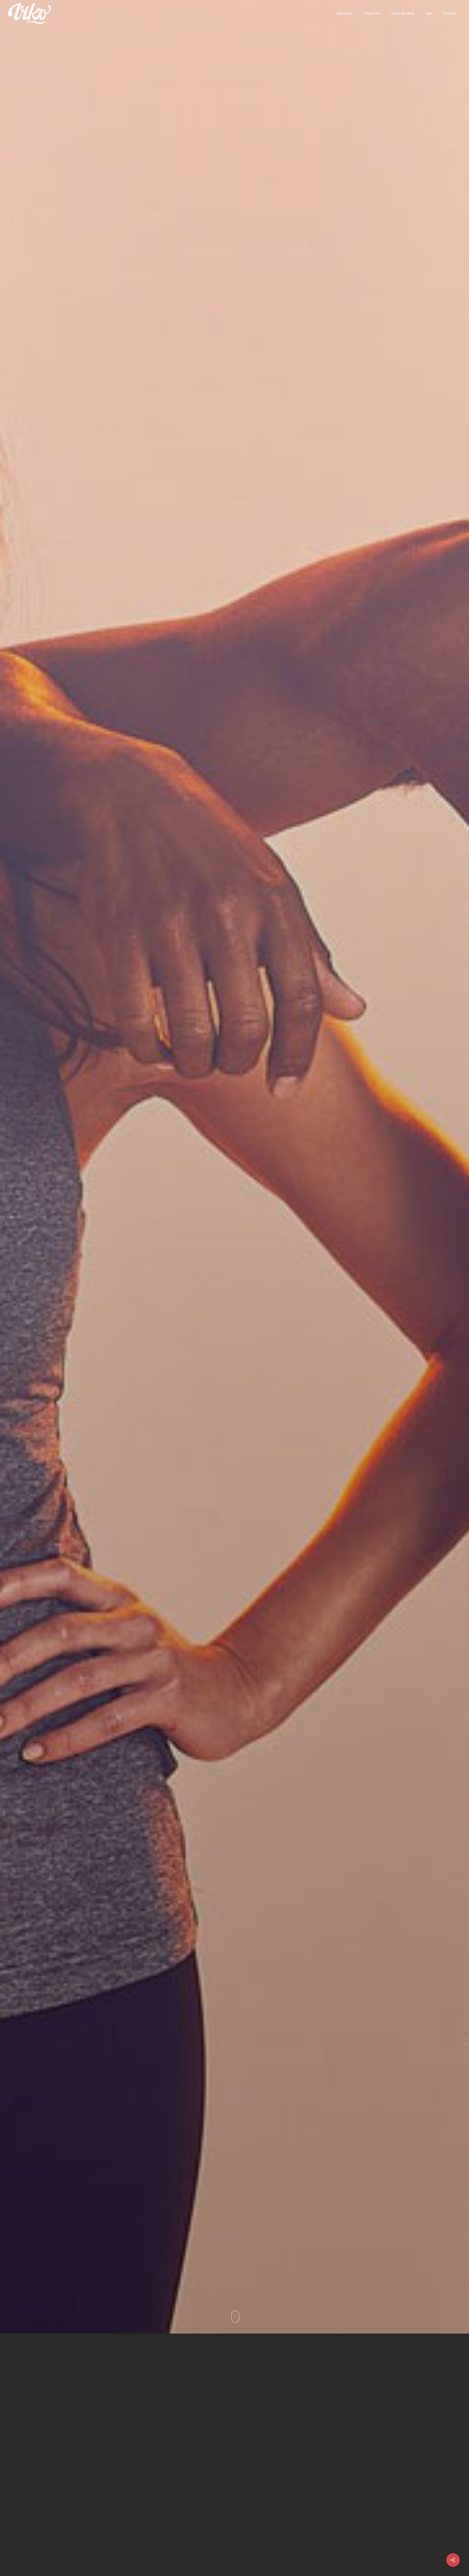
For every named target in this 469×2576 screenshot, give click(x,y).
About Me (345, 13)
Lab (428, 13)
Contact (449, 13)
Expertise (372, 13)
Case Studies (403, 13)
